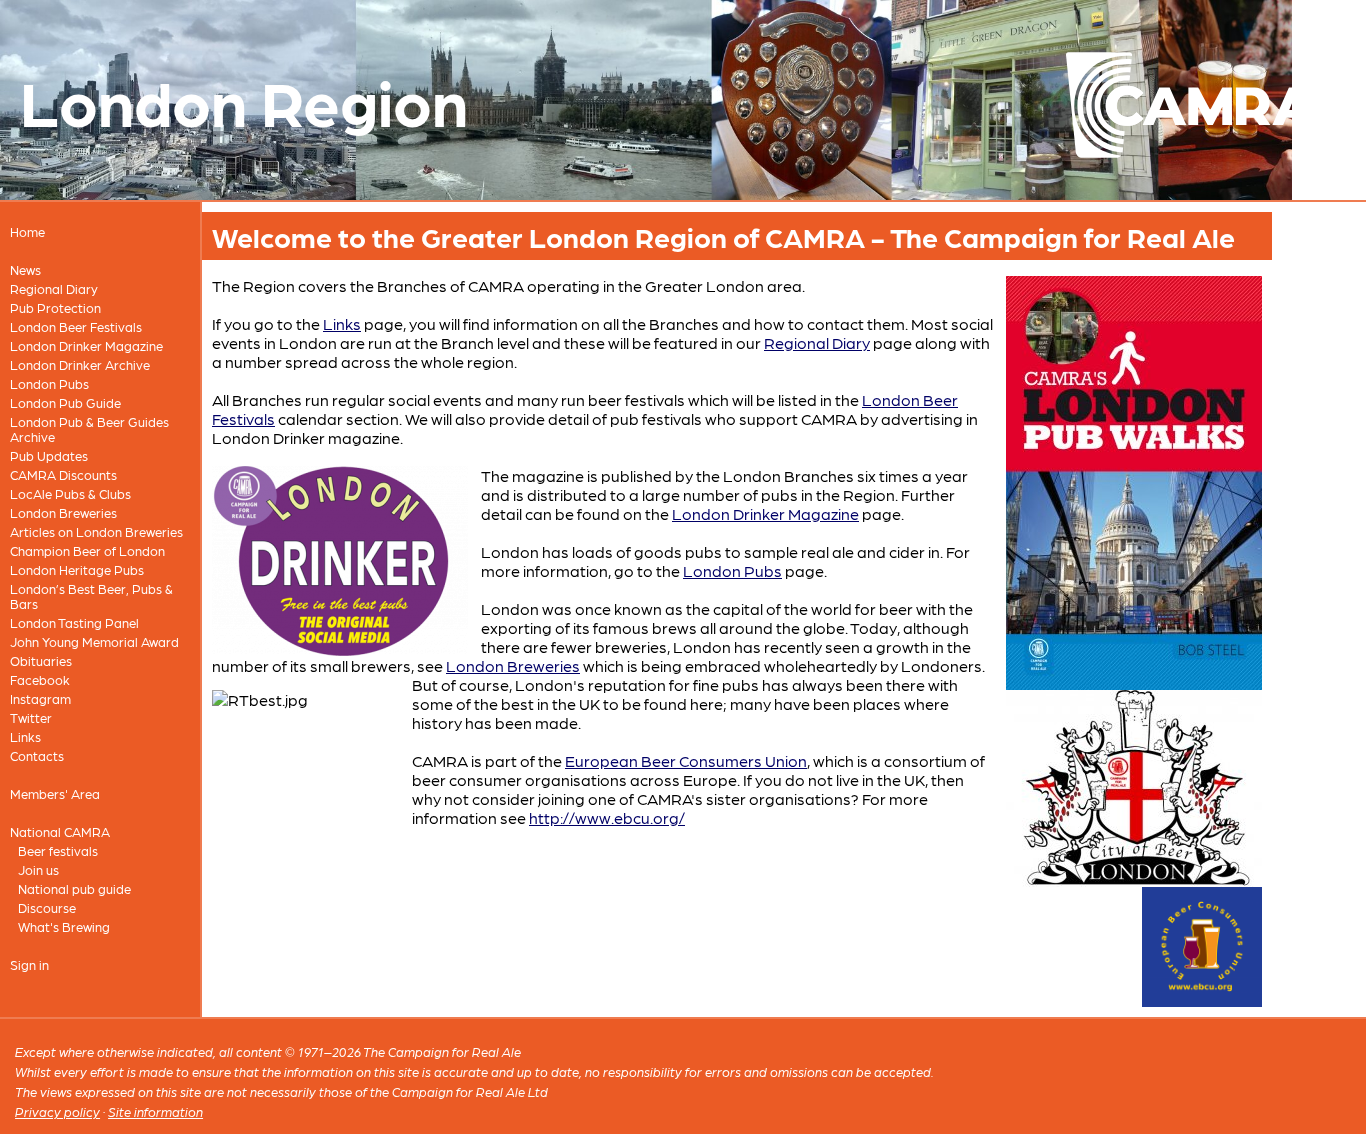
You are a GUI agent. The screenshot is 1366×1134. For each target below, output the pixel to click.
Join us (38, 869)
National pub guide (74, 888)
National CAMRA (60, 831)
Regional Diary (54, 288)
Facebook (40, 679)
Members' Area (55, 793)
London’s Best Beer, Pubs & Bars (91, 596)
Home (27, 231)
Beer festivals (58, 850)
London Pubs (49, 383)
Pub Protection (55, 307)
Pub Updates (49, 455)
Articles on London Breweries (96, 531)
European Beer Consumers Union (686, 760)
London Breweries (63, 512)
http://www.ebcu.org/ (607, 817)
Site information (155, 1111)
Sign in (29, 964)
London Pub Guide (65, 402)
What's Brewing (64, 926)
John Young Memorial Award (94, 641)
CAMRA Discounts (63, 474)
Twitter (31, 717)
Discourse (47, 907)
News (25, 269)
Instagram (40, 698)
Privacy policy (57, 1111)
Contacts (37, 755)
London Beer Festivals (76, 326)
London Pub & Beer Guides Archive (89, 429)
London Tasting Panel (74, 622)
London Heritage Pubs (77, 569)
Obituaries (41, 660)
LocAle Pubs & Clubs (70, 493)
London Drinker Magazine (86, 345)
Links (25, 736)
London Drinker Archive (80, 364)
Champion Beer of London (87, 550)
